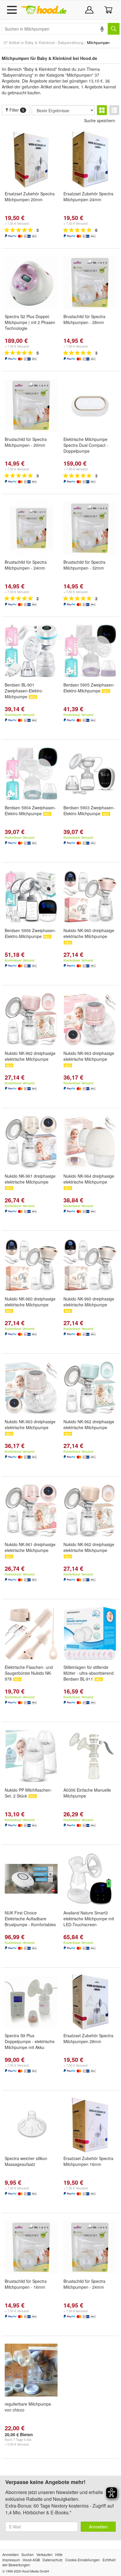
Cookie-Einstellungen (83, 2560)
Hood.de (43, 10)
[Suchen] (114, 29)
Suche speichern (100, 120)
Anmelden (98, 2527)
